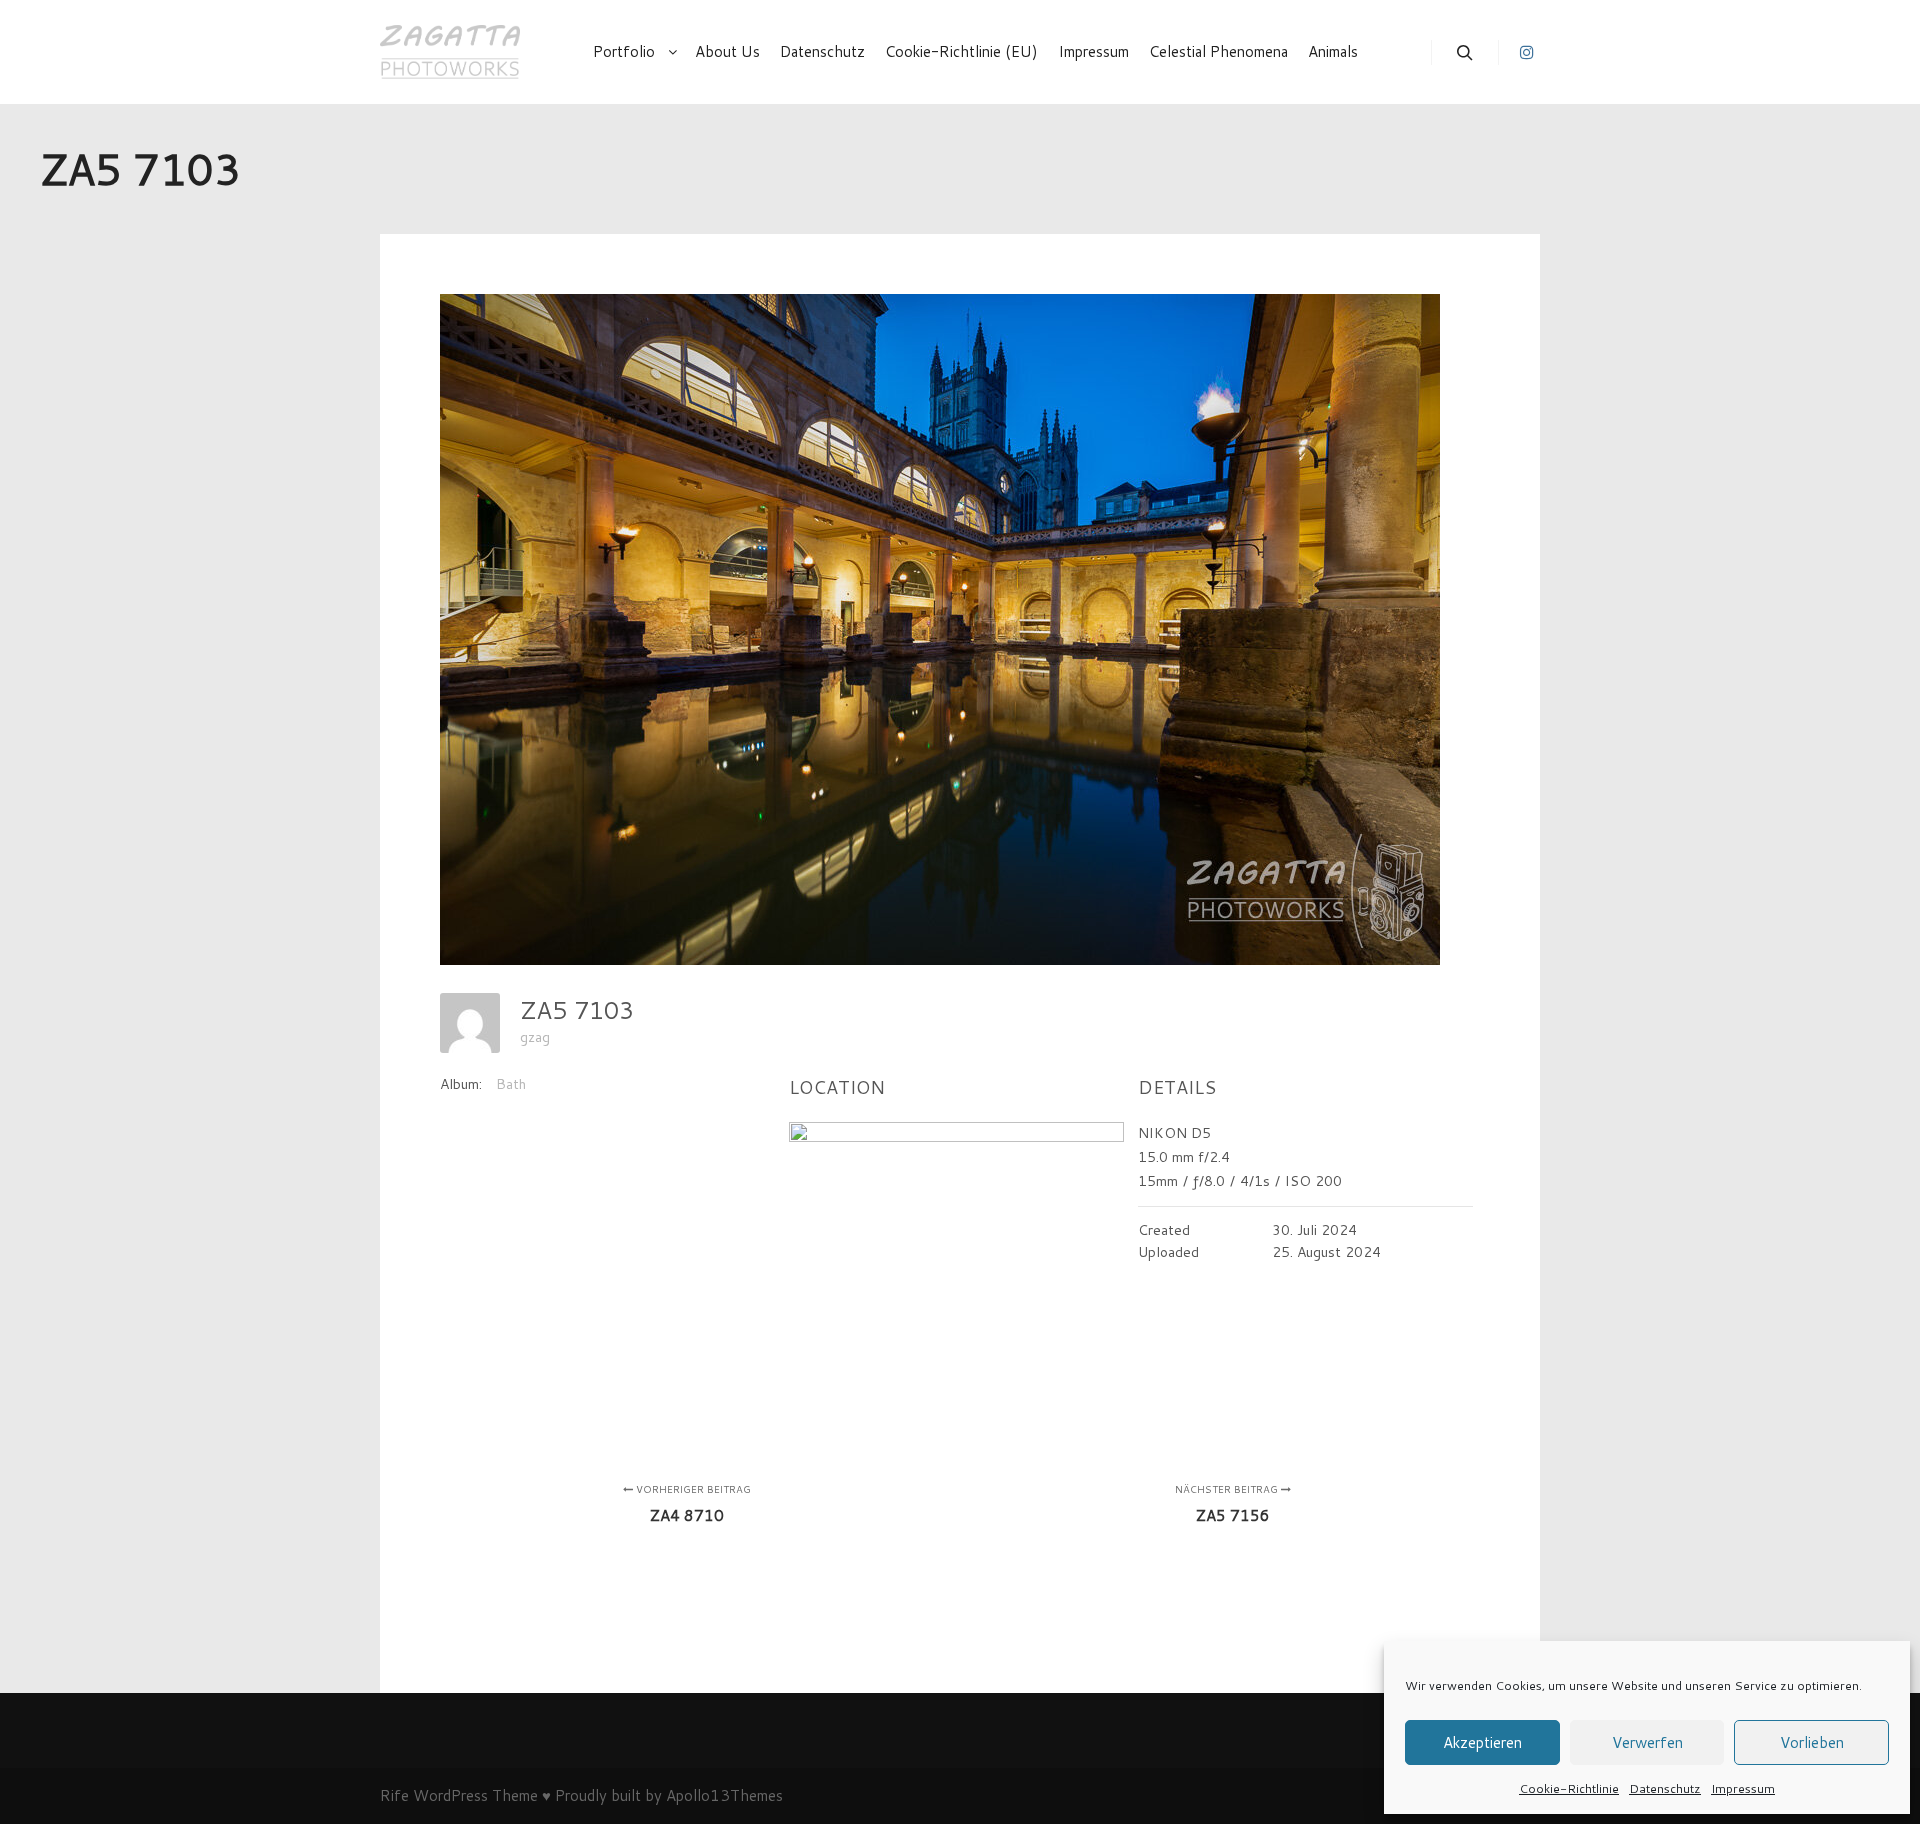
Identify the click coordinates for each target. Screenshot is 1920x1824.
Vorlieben (1812, 1742)
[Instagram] (1527, 52)
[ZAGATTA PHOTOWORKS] (450, 52)
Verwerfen (1647, 1742)
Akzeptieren (1482, 1742)
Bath (511, 1084)
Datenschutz (1665, 1788)
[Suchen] (1465, 53)
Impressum (1743, 1788)
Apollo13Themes (724, 1795)
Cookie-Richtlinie (1569, 1788)
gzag (535, 1037)
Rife (394, 1795)
